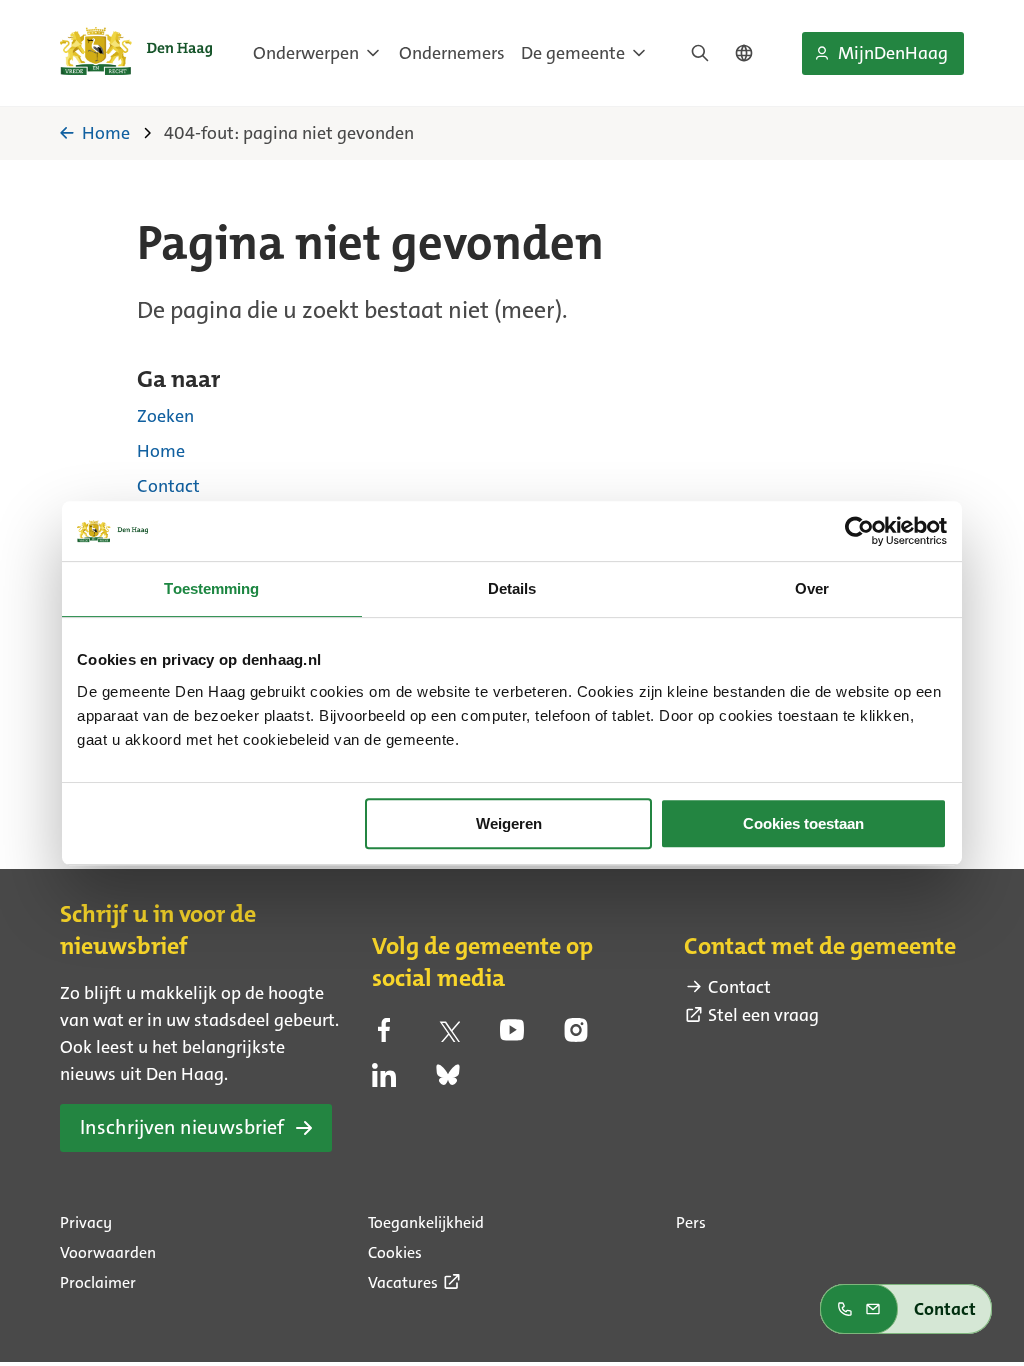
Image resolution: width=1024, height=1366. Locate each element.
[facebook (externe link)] (384, 1036)
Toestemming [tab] (211, 588)
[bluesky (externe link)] (448, 1081)
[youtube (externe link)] (512, 1036)
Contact (168, 486)
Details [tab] (512, 588)
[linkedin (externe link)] (384, 1081)
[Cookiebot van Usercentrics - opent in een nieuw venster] (859, 531)
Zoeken (165, 416)
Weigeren (509, 823)
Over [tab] (812, 588)
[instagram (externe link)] (576, 1036)
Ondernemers (452, 53)
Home (161, 451)
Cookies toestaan (803, 823)
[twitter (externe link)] (448, 1036)
